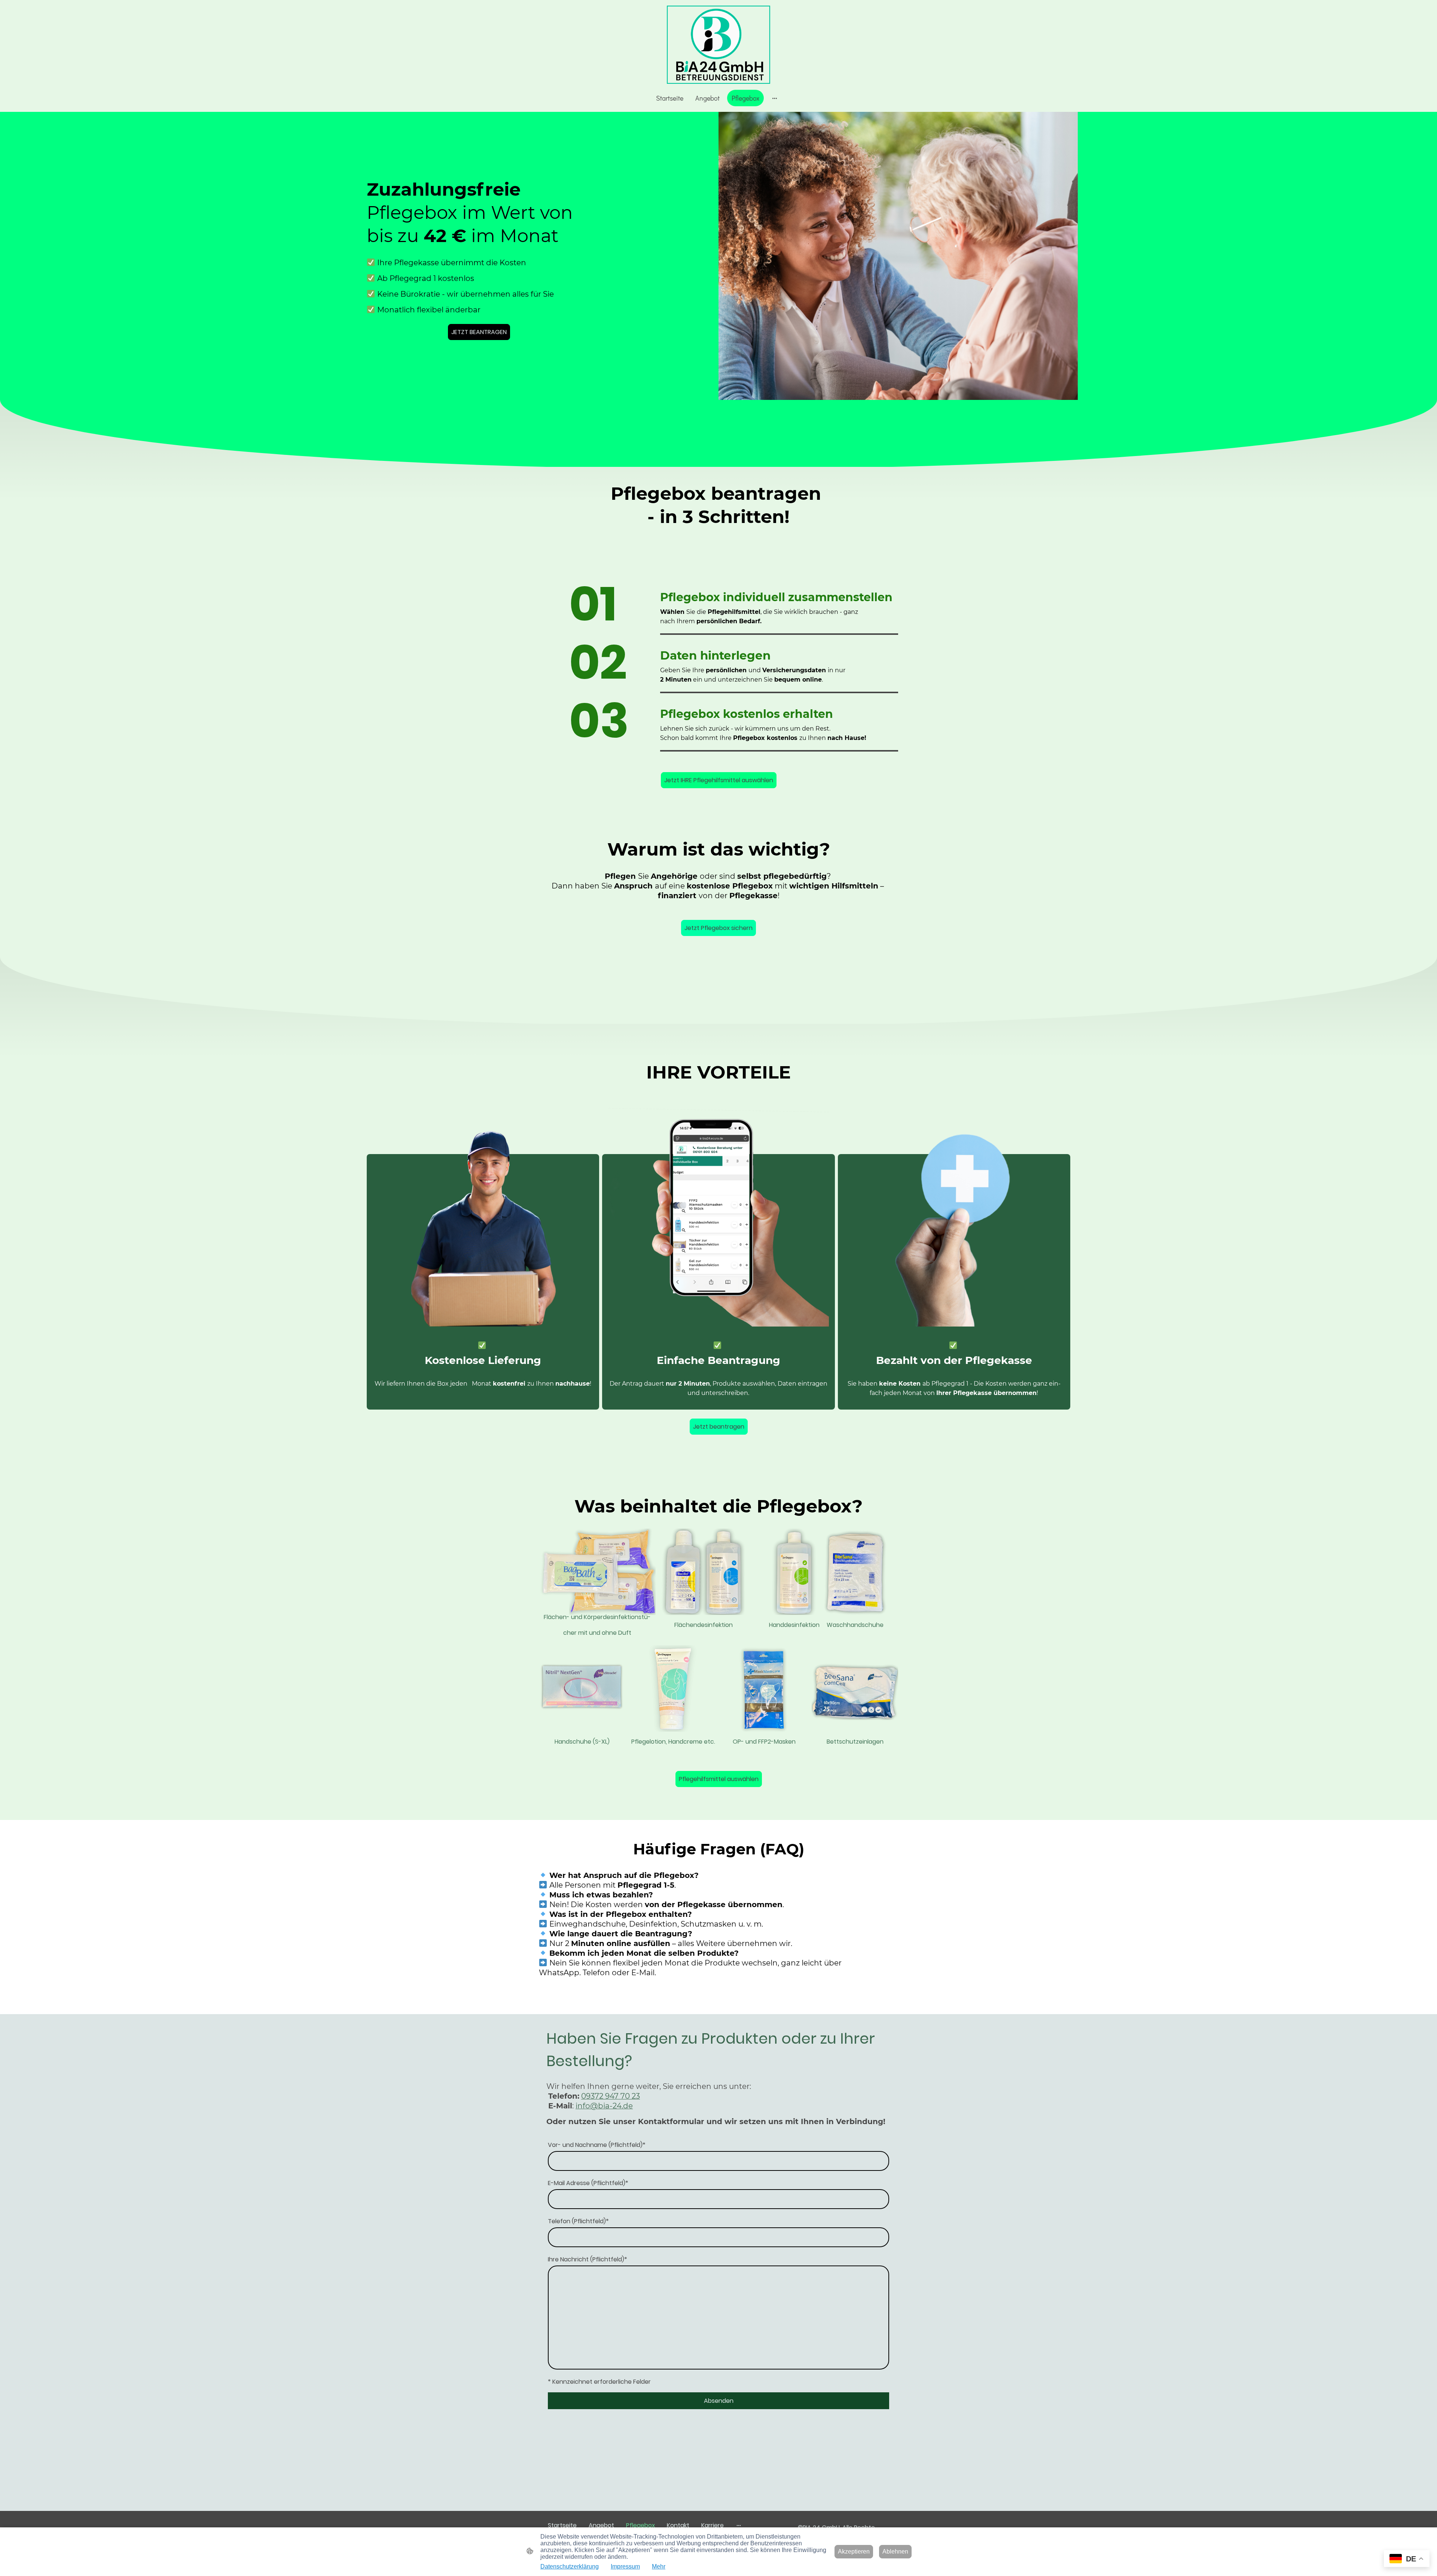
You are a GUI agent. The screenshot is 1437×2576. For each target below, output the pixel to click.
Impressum (625, 2566)
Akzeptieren (854, 2551)
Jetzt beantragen (719, 1427)
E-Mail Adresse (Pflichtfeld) (588, 2183)
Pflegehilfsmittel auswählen (719, 1779)
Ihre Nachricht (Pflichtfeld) (588, 2259)
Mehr (659, 2566)
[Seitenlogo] (718, 45)
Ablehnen (895, 2551)
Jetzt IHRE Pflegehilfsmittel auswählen (719, 780)
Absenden (719, 2401)
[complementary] (1407, 2559)
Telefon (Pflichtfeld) (578, 2221)
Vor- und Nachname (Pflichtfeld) (597, 2145)
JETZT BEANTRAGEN (479, 332)
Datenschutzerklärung (570, 2566)
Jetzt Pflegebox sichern (718, 928)
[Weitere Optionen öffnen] (775, 98)
